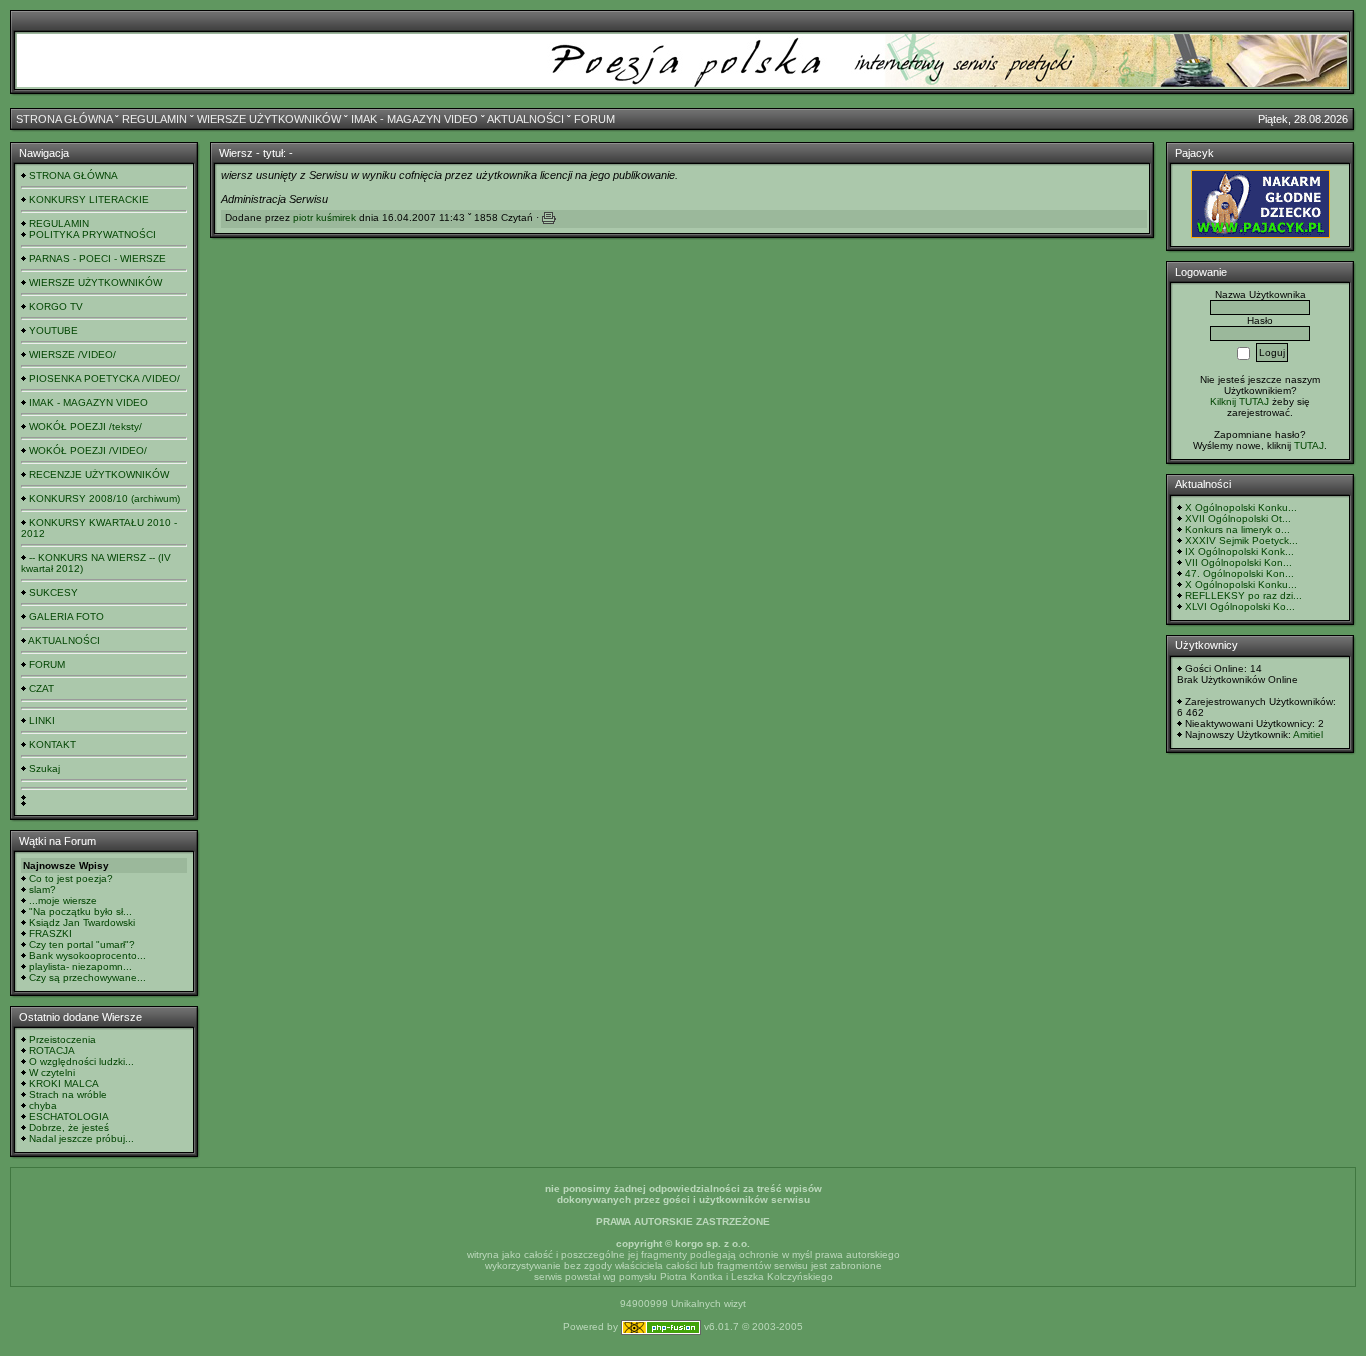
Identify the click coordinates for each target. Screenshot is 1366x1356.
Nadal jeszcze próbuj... (81, 1138)
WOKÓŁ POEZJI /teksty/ (85, 426)
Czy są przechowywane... (87, 977)
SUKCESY (53, 592)
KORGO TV (56, 306)
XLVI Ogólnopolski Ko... (1240, 606)
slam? (42, 889)
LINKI (42, 720)
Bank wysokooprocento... (87, 955)
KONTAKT (52, 744)
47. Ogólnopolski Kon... (1239, 573)
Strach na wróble (68, 1094)
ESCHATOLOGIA (69, 1116)
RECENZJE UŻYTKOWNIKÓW (99, 474)
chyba (43, 1105)
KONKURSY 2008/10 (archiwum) (104, 498)
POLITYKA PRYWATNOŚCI (92, 234)
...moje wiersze (63, 900)
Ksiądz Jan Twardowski (82, 922)
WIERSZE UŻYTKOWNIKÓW (269, 119)
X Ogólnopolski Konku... (1241, 507)
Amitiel (1308, 734)
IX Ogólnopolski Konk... (1239, 551)
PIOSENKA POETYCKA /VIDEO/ (104, 378)
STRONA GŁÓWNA (64, 119)
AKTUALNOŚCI (525, 119)
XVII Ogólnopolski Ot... (1238, 518)
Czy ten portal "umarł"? (82, 944)
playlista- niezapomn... (80, 966)
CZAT (41, 688)
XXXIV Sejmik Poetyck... (1241, 540)
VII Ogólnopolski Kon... (1238, 562)
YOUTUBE (53, 330)
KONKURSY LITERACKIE (89, 199)
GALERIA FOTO (66, 616)
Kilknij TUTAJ (1239, 401)
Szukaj (44, 768)
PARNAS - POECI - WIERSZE (97, 258)
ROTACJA (52, 1050)
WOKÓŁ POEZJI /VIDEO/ (88, 450)
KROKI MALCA (64, 1083)
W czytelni (52, 1072)
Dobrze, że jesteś (69, 1127)
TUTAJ (1309, 445)
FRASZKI (50, 933)
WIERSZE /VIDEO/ (72, 354)
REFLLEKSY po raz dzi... (1243, 595)
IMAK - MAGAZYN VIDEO (414, 119)
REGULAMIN (154, 119)
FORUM (594, 119)
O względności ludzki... (81, 1061)
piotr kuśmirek (324, 217)
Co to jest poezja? (71, 878)
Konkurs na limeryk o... (1237, 529)
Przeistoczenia (62, 1039)
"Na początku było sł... (80, 911)
